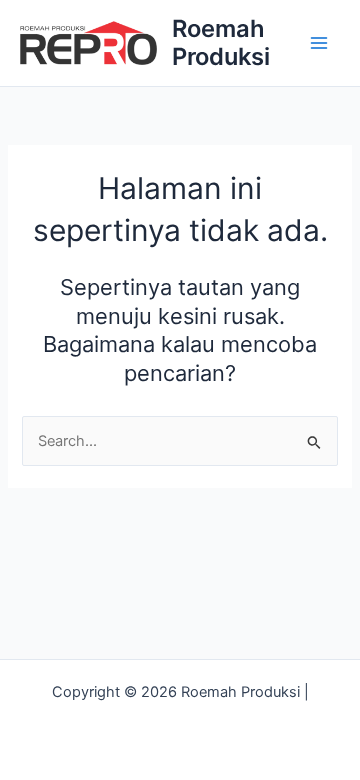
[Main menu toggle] (319, 43)
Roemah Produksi (221, 42)
